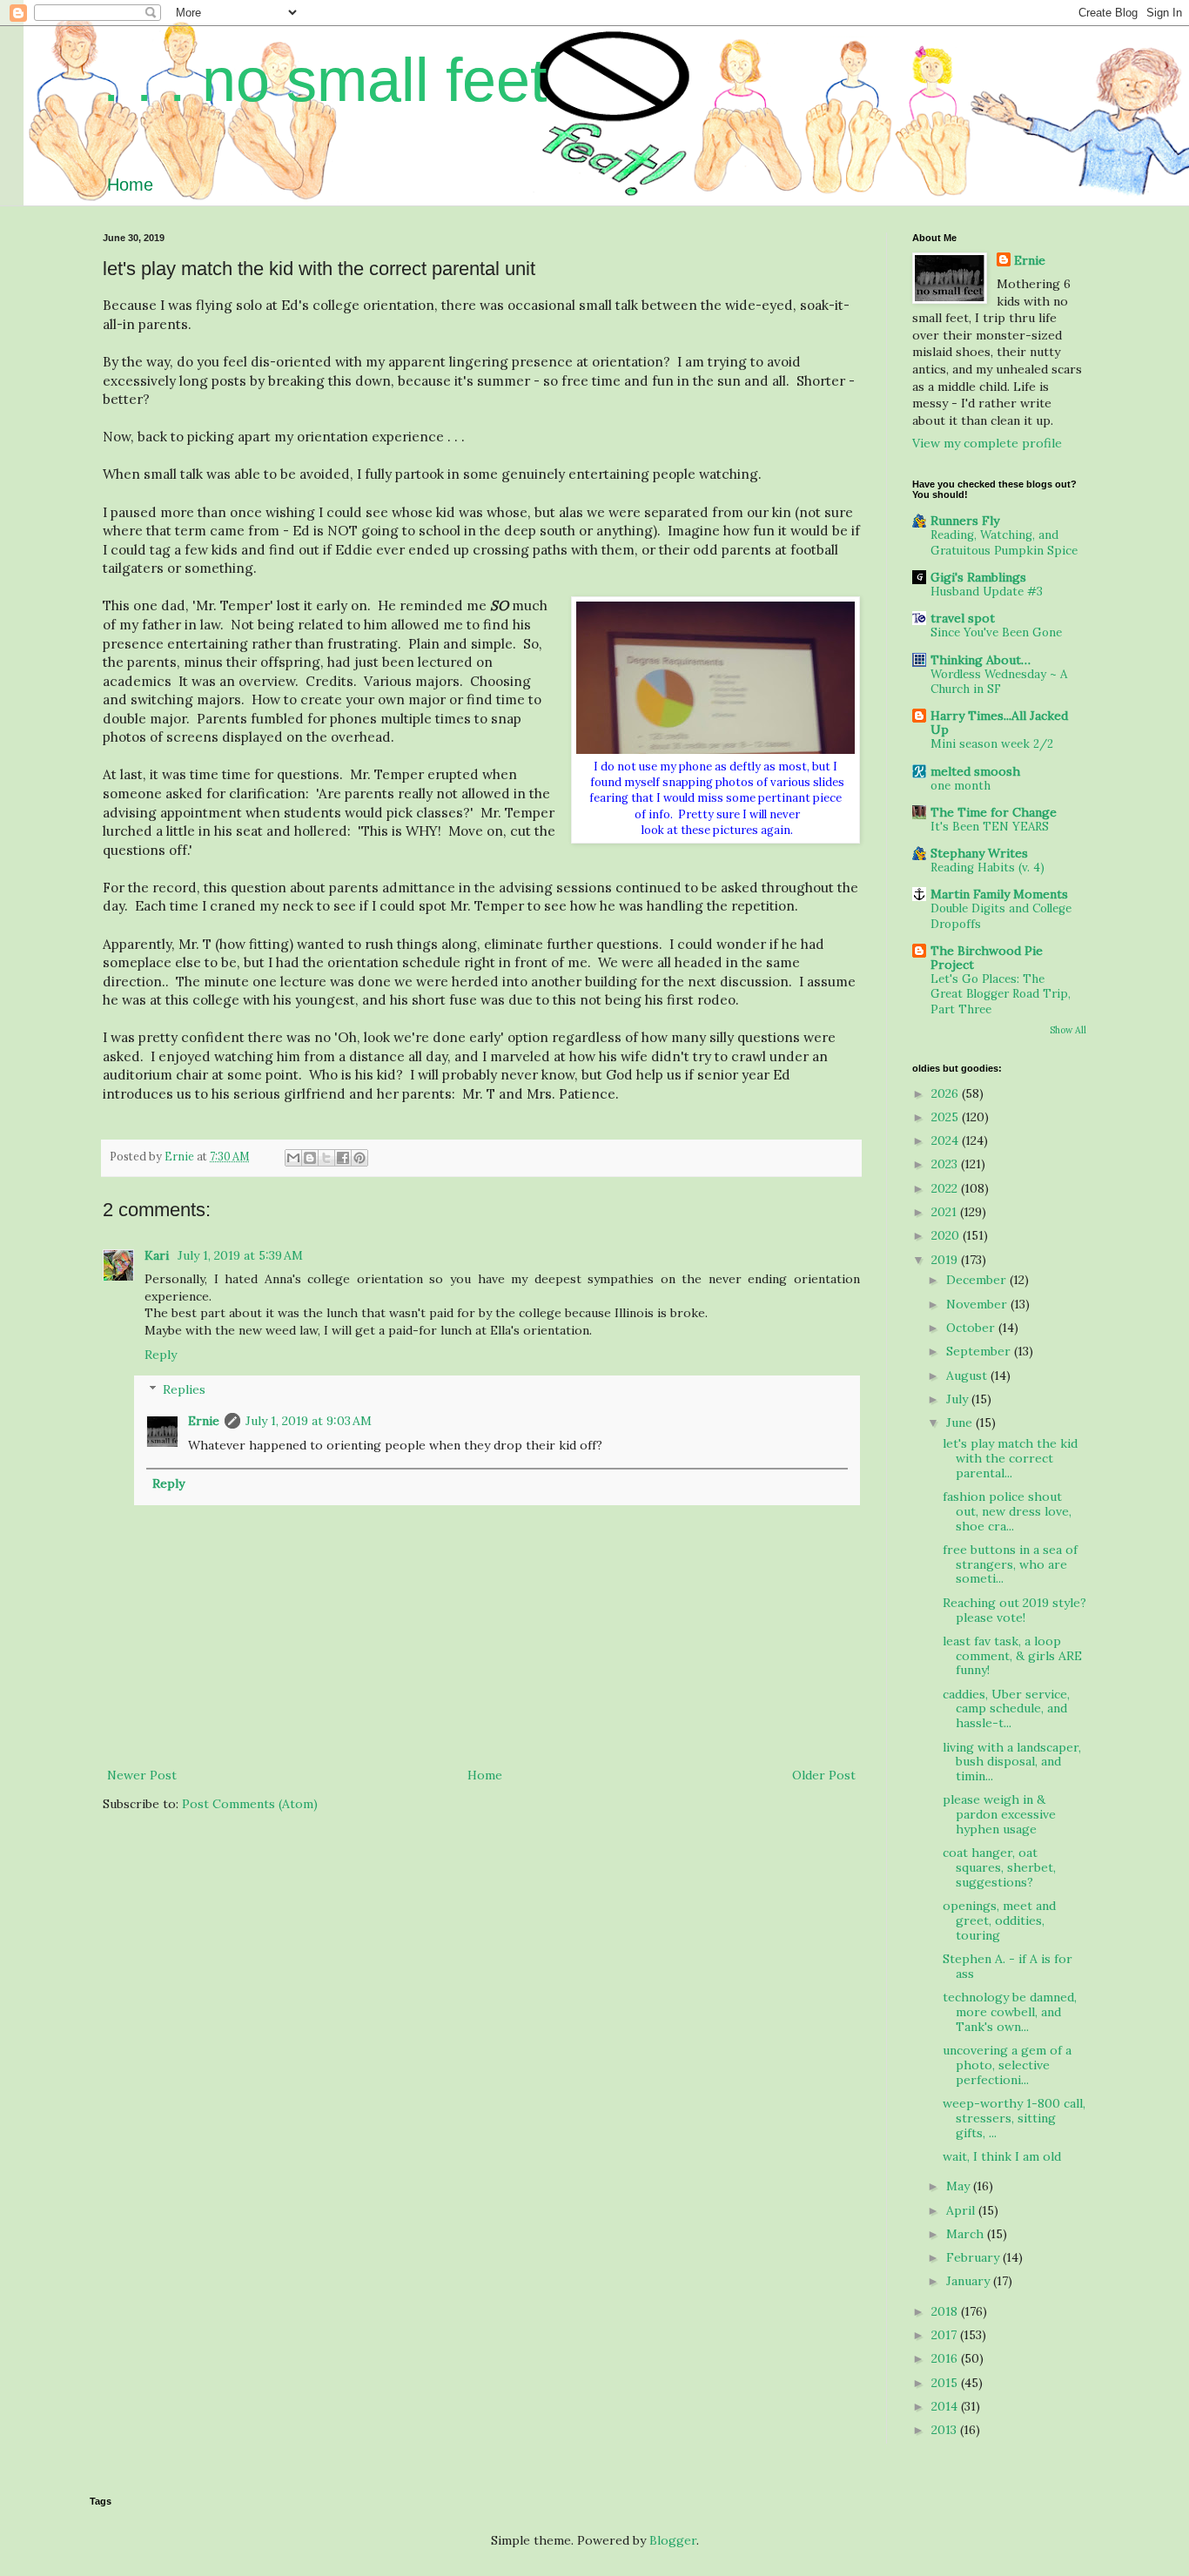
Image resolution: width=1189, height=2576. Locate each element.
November (978, 1304)
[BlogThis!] (310, 1158)
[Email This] (293, 1158)
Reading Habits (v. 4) (987, 868)
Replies (184, 1390)
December (978, 1280)
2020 (947, 1235)
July (959, 1399)
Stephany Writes (979, 853)
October (972, 1328)
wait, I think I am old (1002, 2156)
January (970, 2281)
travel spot (963, 618)
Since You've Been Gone (996, 632)
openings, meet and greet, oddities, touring (999, 1920)
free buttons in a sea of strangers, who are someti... (1010, 1564)
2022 (946, 1188)
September (980, 1351)
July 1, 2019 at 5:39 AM (240, 1255)
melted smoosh (975, 771)
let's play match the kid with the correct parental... (1010, 1458)
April (962, 2210)
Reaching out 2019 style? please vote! (1014, 1610)
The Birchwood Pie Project (987, 958)
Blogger (673, 2540)
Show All (1068, 1030)
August (968, 1375)
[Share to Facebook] (343, 1158)
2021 (946, 1212)
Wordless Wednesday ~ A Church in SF (999, 682)
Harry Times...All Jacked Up (999, 723)
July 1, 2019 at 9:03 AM (309, 1421)
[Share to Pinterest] (359, 1158)
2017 (946, 2335)
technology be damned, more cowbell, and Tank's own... (1010, 2012)
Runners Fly (965, 521)
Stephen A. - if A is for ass (1008, 1966)
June (961, 1423)
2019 (946, 1260)
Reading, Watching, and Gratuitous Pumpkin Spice (1004, 542)
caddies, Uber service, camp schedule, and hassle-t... (1006, 1709)
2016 (946, 2358)
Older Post (824, 1775)
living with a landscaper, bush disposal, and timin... (1012, 1762)
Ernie (204, 1421)
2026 (947, 1093)
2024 (947, 1140)
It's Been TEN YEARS (990, 827)
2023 (946, 1164)
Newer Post (142, 1775)
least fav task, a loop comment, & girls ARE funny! (1012, 1656)
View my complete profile (987, 443)
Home (130, 185)
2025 (947, 1117)
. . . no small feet (325, 80)
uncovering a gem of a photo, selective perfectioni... (1007, 2065)
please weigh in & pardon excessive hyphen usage (999, 1814)
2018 (946, 2311)
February (974, 2257)
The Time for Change (994, 812)
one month (961, 786)
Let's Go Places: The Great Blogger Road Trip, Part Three (1001, 994)
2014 (946, 2406)
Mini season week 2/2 (992, 744)
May (960, 2186)
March (967, 2234)
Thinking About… (981, 660)
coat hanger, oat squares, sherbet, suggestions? (999, 1867)
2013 (946, 2430)
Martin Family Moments (999, 894)
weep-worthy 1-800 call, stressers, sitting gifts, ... (1014, 2118)
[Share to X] (326, 1158)
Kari (158, 1255)
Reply (161, 1355)
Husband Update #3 (987, 592)
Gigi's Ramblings (978, 577)
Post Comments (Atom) (250, 1804)
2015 (946, 2383)
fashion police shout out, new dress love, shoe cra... (1007, 1511)
